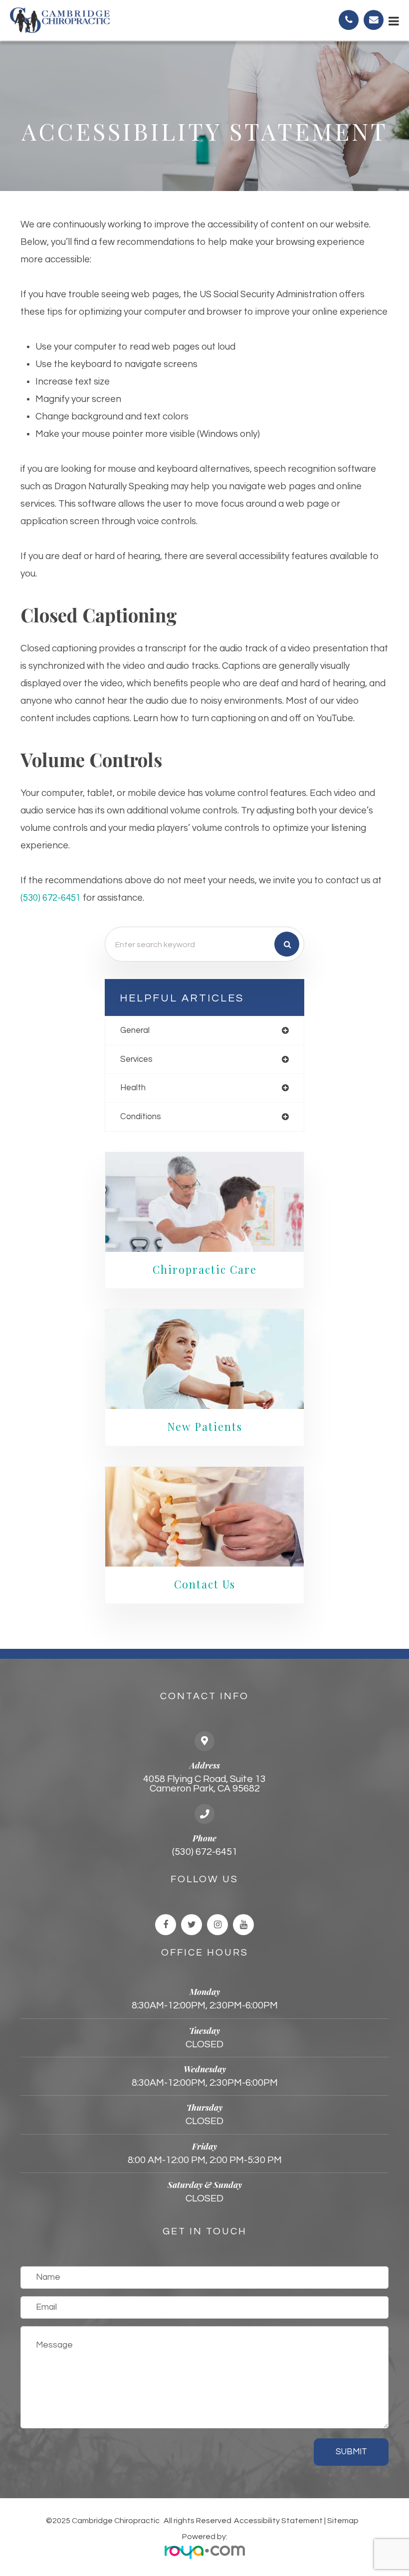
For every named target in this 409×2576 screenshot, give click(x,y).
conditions (141, 1117)
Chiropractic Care (205, 1269)
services (136, 1059)
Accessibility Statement (278, 2521)
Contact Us (205, 1584)
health (133, 1088)
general (135, 1030)
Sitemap (343, 2521)
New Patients (205, 1426)
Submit (351, 2452)
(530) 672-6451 (51, 898)
